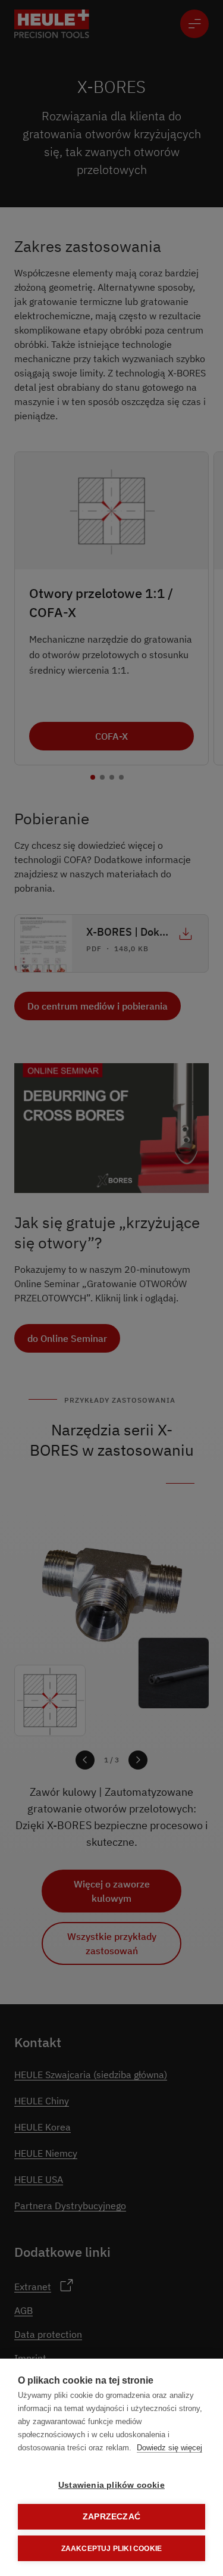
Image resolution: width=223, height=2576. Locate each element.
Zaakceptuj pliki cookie (112, 2549)
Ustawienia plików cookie (111, 2485)
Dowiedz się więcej (169, 2448)
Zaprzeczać (111, 2517)
